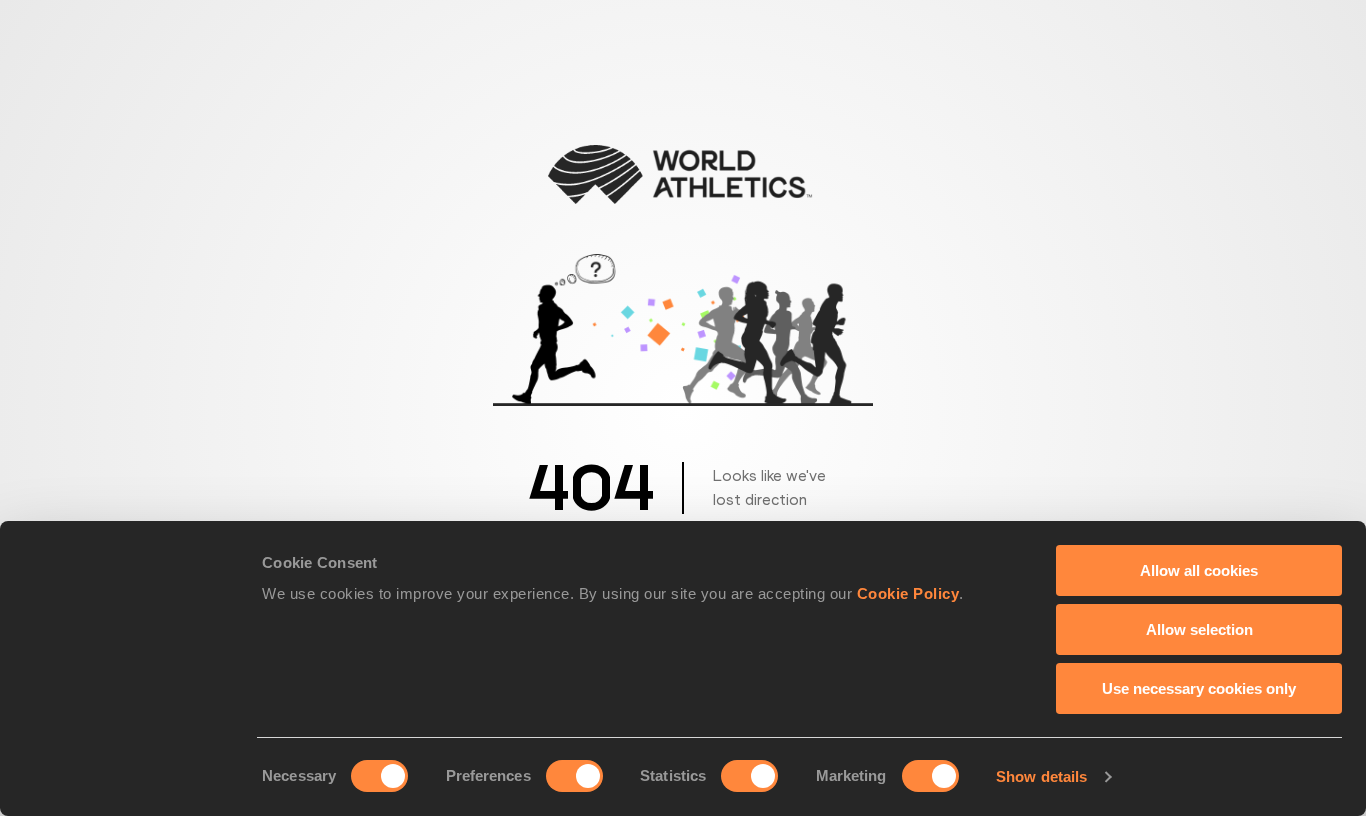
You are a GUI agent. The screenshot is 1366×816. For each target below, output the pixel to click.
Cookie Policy (908, 593)
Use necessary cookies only (1199, 688)
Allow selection (1199, 629)
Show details (1041, 776)
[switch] (574, 776)
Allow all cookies (1199, 570)
